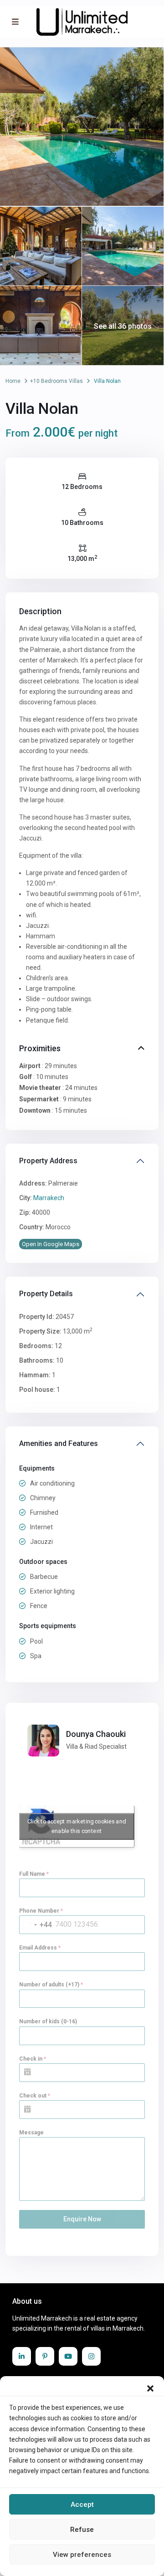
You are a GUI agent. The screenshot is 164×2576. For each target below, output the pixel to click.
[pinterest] (45, 2356)
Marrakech (49, 1198)
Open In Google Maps (51, 1244)
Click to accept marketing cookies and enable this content (77, 1826)
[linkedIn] (22, 2356)
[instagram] (91, 2356)
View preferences (82, 2555)
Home (13, 381)
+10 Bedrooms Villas (56, 381)
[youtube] (68, 2356)
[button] (150, 2388)
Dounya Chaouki (96, 1734)
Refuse (82, 2530)
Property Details (46, 1294)
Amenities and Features (59, 1443)
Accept (82, 2505)
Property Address (48, 1161)
